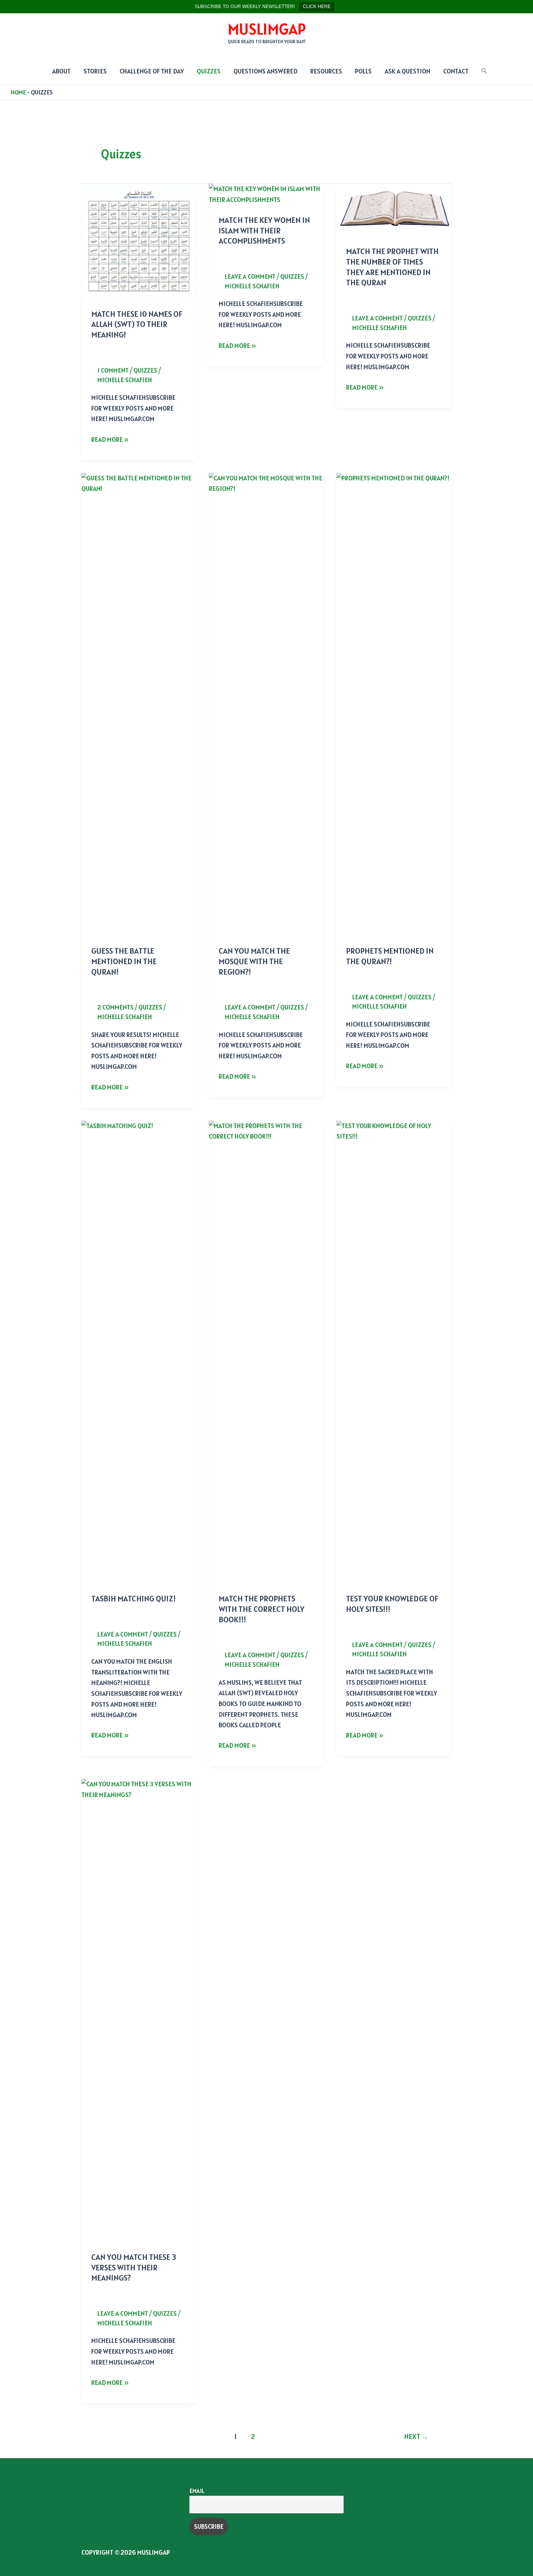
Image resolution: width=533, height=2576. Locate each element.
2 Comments (116, 1007)
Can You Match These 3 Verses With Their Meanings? (134, 2267)
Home (18, 92)
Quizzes (209, 71)
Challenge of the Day (152, 71)
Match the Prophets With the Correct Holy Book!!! (262, 1609)
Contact (456, 71)
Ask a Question (407, 71)
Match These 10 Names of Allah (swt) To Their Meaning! (137, 324)
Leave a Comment (250, 276)
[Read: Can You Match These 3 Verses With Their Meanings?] (139, 2010)
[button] (484, 71)
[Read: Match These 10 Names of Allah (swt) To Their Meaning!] (139, 241)
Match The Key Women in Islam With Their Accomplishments (264, 230)
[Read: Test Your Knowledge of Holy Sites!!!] (394, 1351)
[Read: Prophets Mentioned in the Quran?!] (394, 704)
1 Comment (113, 370)
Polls (363, 71)
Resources (326, 71)
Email (197, 2491)
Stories (95, 71)
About (61, 71)
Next (416, 2436)
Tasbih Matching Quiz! (134, 1598)
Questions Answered (265, 71)
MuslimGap (267, 29)
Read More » (110, 440)
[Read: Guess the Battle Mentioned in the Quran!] (139, 704)
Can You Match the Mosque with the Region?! (254, 961)
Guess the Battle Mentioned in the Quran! (124, 961)
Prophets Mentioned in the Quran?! (390, 956)
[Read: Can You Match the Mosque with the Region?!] (266, 704)
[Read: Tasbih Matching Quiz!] (139, 1351)
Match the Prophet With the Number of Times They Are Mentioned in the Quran (392, 267)
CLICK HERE (317, 6)
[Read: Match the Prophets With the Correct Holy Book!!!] (266, 1351)
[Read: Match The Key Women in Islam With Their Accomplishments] (266, 194)
